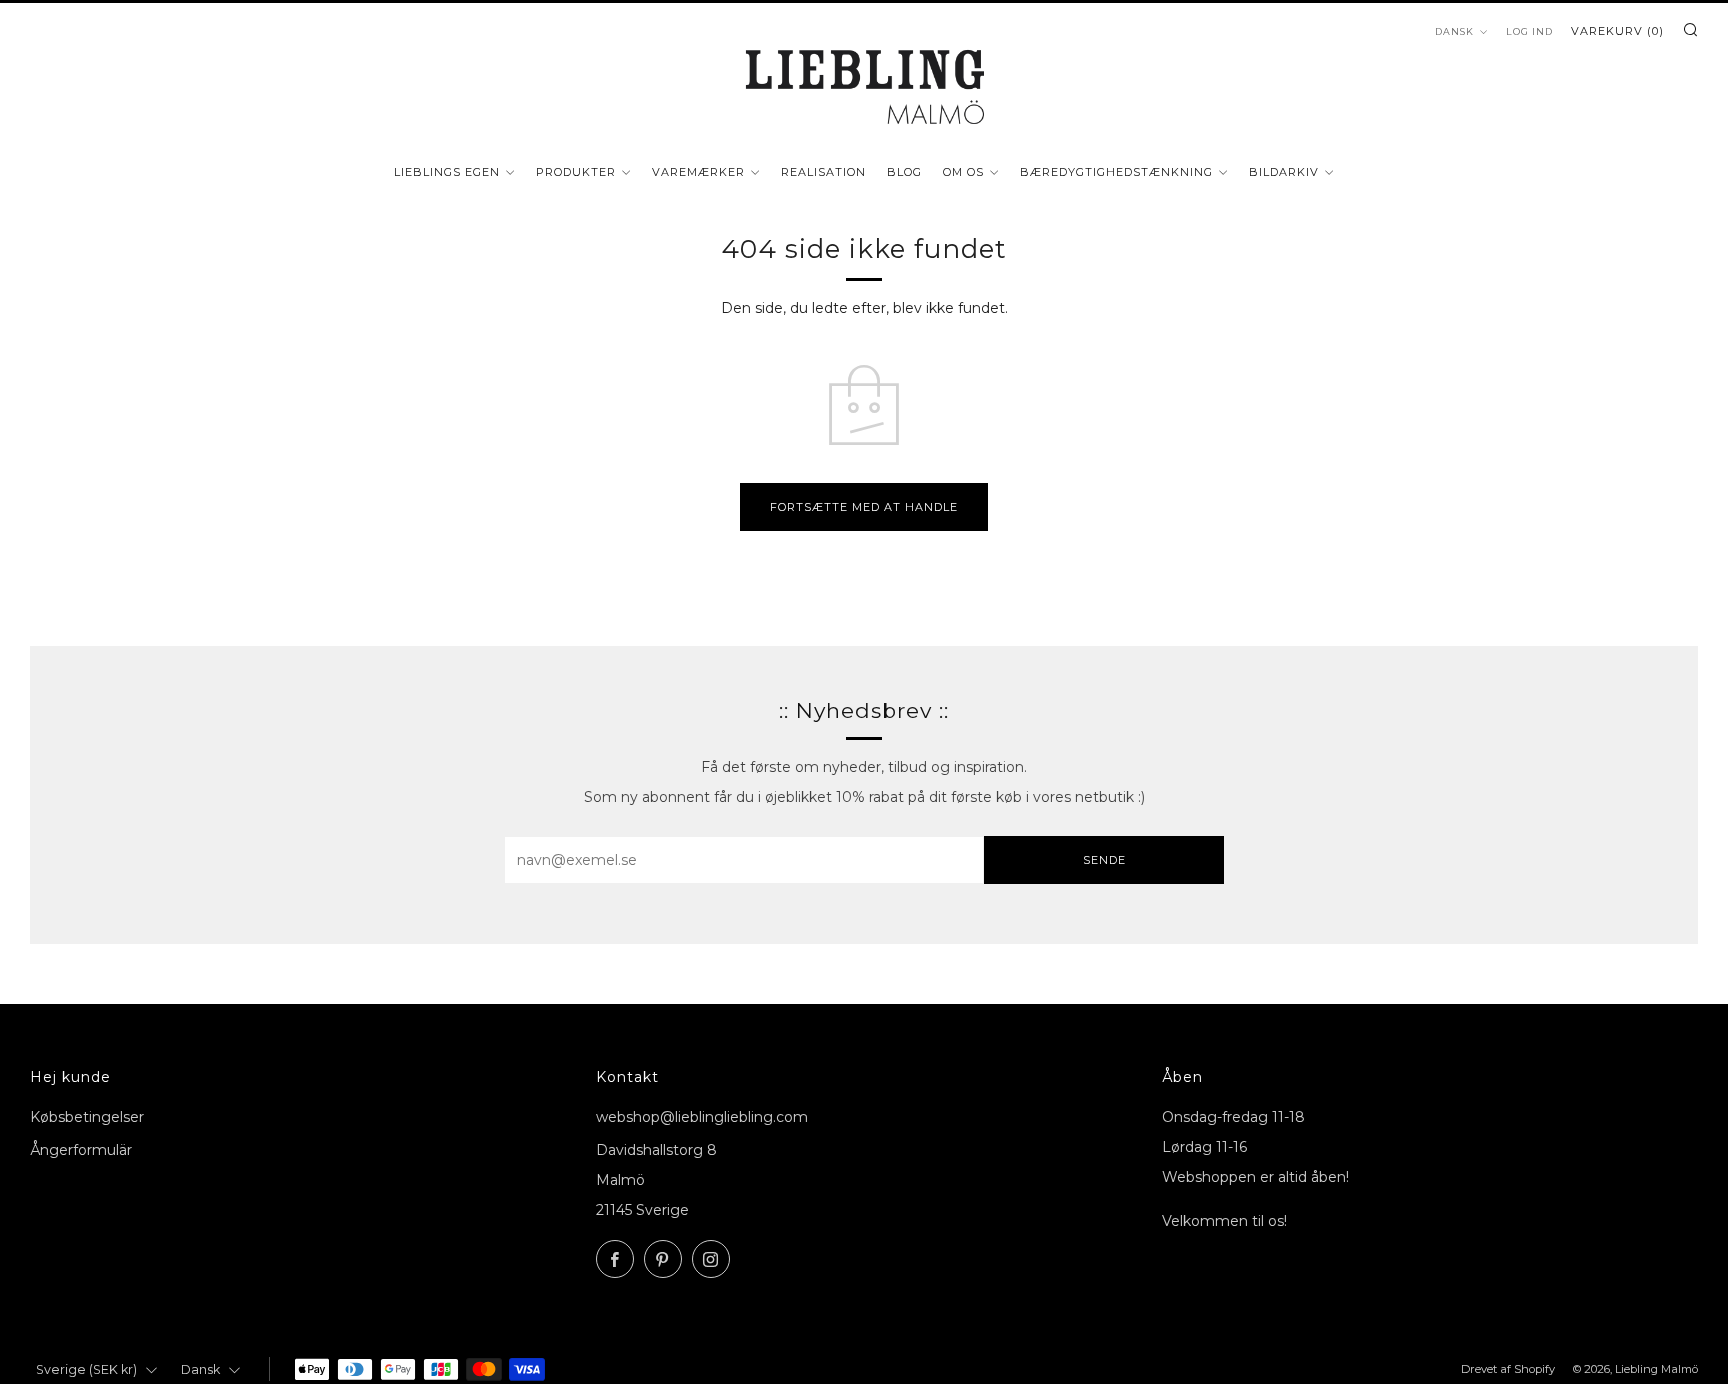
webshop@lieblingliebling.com (702, 1117)
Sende (1104, 860)
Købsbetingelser (87, 1117)
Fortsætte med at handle (864, 507)
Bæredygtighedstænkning (1116, 172)
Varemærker (698, 172)
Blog (904, 172)
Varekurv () (1617, 31)
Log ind (1529, 31)
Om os (963, 172)
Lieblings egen (447, 172)
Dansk (1454, 31)
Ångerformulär (81, 1150)
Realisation (823, 172)
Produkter (576, 172)
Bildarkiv (1284, 172)
